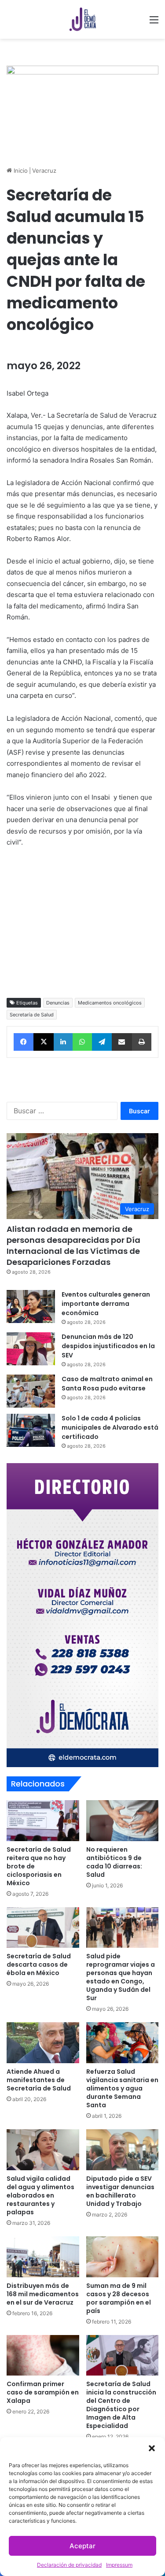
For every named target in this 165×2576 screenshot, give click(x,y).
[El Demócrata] (83, 19)
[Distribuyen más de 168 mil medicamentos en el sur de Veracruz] (43, 2257)
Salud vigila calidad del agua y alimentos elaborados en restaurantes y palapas (40, 2195)
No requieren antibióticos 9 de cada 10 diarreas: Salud (114, 1862)
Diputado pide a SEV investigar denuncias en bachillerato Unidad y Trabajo (120, 2191)
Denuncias (58, 1003)
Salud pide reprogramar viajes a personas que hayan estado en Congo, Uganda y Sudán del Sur (121, 1977)
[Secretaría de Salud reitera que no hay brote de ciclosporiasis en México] (43, 1821)
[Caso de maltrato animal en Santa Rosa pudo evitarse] (31, 1391)
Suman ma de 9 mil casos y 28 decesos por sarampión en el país (119, 2298)
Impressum (119, 2565)
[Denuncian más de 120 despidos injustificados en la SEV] (31, 1349)
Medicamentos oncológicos (110, 1003)
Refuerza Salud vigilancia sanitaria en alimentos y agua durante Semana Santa (122, 2088)
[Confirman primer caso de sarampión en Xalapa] (43, 2355)
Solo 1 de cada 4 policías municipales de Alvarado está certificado (110, 1427)
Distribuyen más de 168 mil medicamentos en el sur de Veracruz (43, 2294)
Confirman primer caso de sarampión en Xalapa (43, 2392)
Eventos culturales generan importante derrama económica (106, 1304)
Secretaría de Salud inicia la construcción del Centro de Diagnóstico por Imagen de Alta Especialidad (121, 2405)
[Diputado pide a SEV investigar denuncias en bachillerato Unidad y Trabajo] (123, 2150)
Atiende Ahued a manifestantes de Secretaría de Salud (39, 2080)
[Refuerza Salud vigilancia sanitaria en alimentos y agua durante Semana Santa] (123, 2043)
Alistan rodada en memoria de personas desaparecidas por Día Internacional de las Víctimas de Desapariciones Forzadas (73, 1246)
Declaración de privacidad (69, 2565)
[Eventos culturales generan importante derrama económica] (31, 1307)
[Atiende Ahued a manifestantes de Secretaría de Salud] (43, 2043)
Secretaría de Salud (32, 1015)
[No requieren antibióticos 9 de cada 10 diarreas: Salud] (123, 1821)
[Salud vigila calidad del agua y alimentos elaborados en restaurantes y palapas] (43, 2150)
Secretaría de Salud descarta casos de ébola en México (39, 1964)
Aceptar (82, 2546)
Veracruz (44, 170)
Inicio (20, 170)
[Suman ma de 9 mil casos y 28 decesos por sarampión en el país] (123, 2257)
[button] (152, 2448)
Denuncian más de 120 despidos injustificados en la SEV (108, 1346)
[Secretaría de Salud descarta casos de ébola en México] (43, 1928)
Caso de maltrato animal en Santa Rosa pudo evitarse (107, 1384)
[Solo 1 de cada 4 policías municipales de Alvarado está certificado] (31, 1430)
